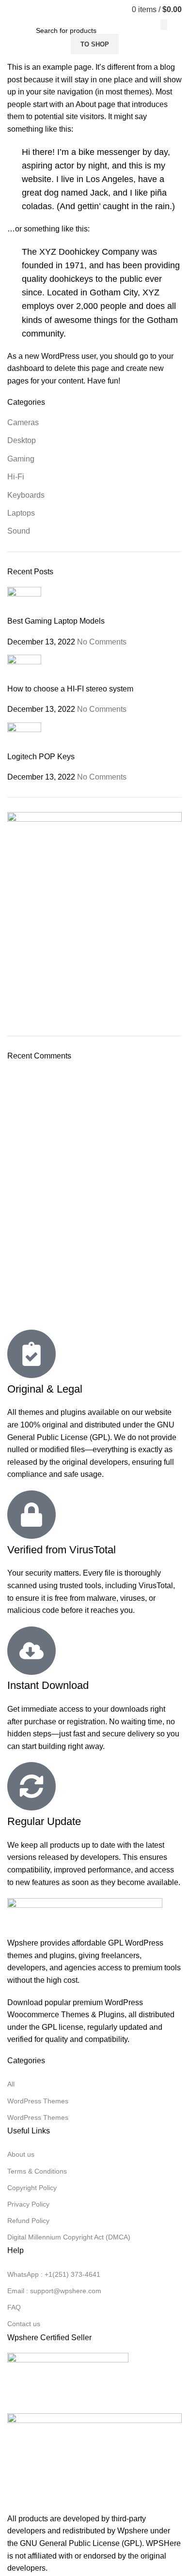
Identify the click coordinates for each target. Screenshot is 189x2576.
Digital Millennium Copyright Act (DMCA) (69, 2237)
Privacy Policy (28, 2204)
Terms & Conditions (37, 2171)
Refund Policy (28, 2221)
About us (21, 2154)
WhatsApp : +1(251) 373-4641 (54, 2274)
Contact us (24, 2324)
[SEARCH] (164, 25)
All (11, 2084)
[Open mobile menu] (11, 10)
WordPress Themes (38, 2101)
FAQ (14, 2307)
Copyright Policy (32, 2188)
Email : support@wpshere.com (54, 2291)
